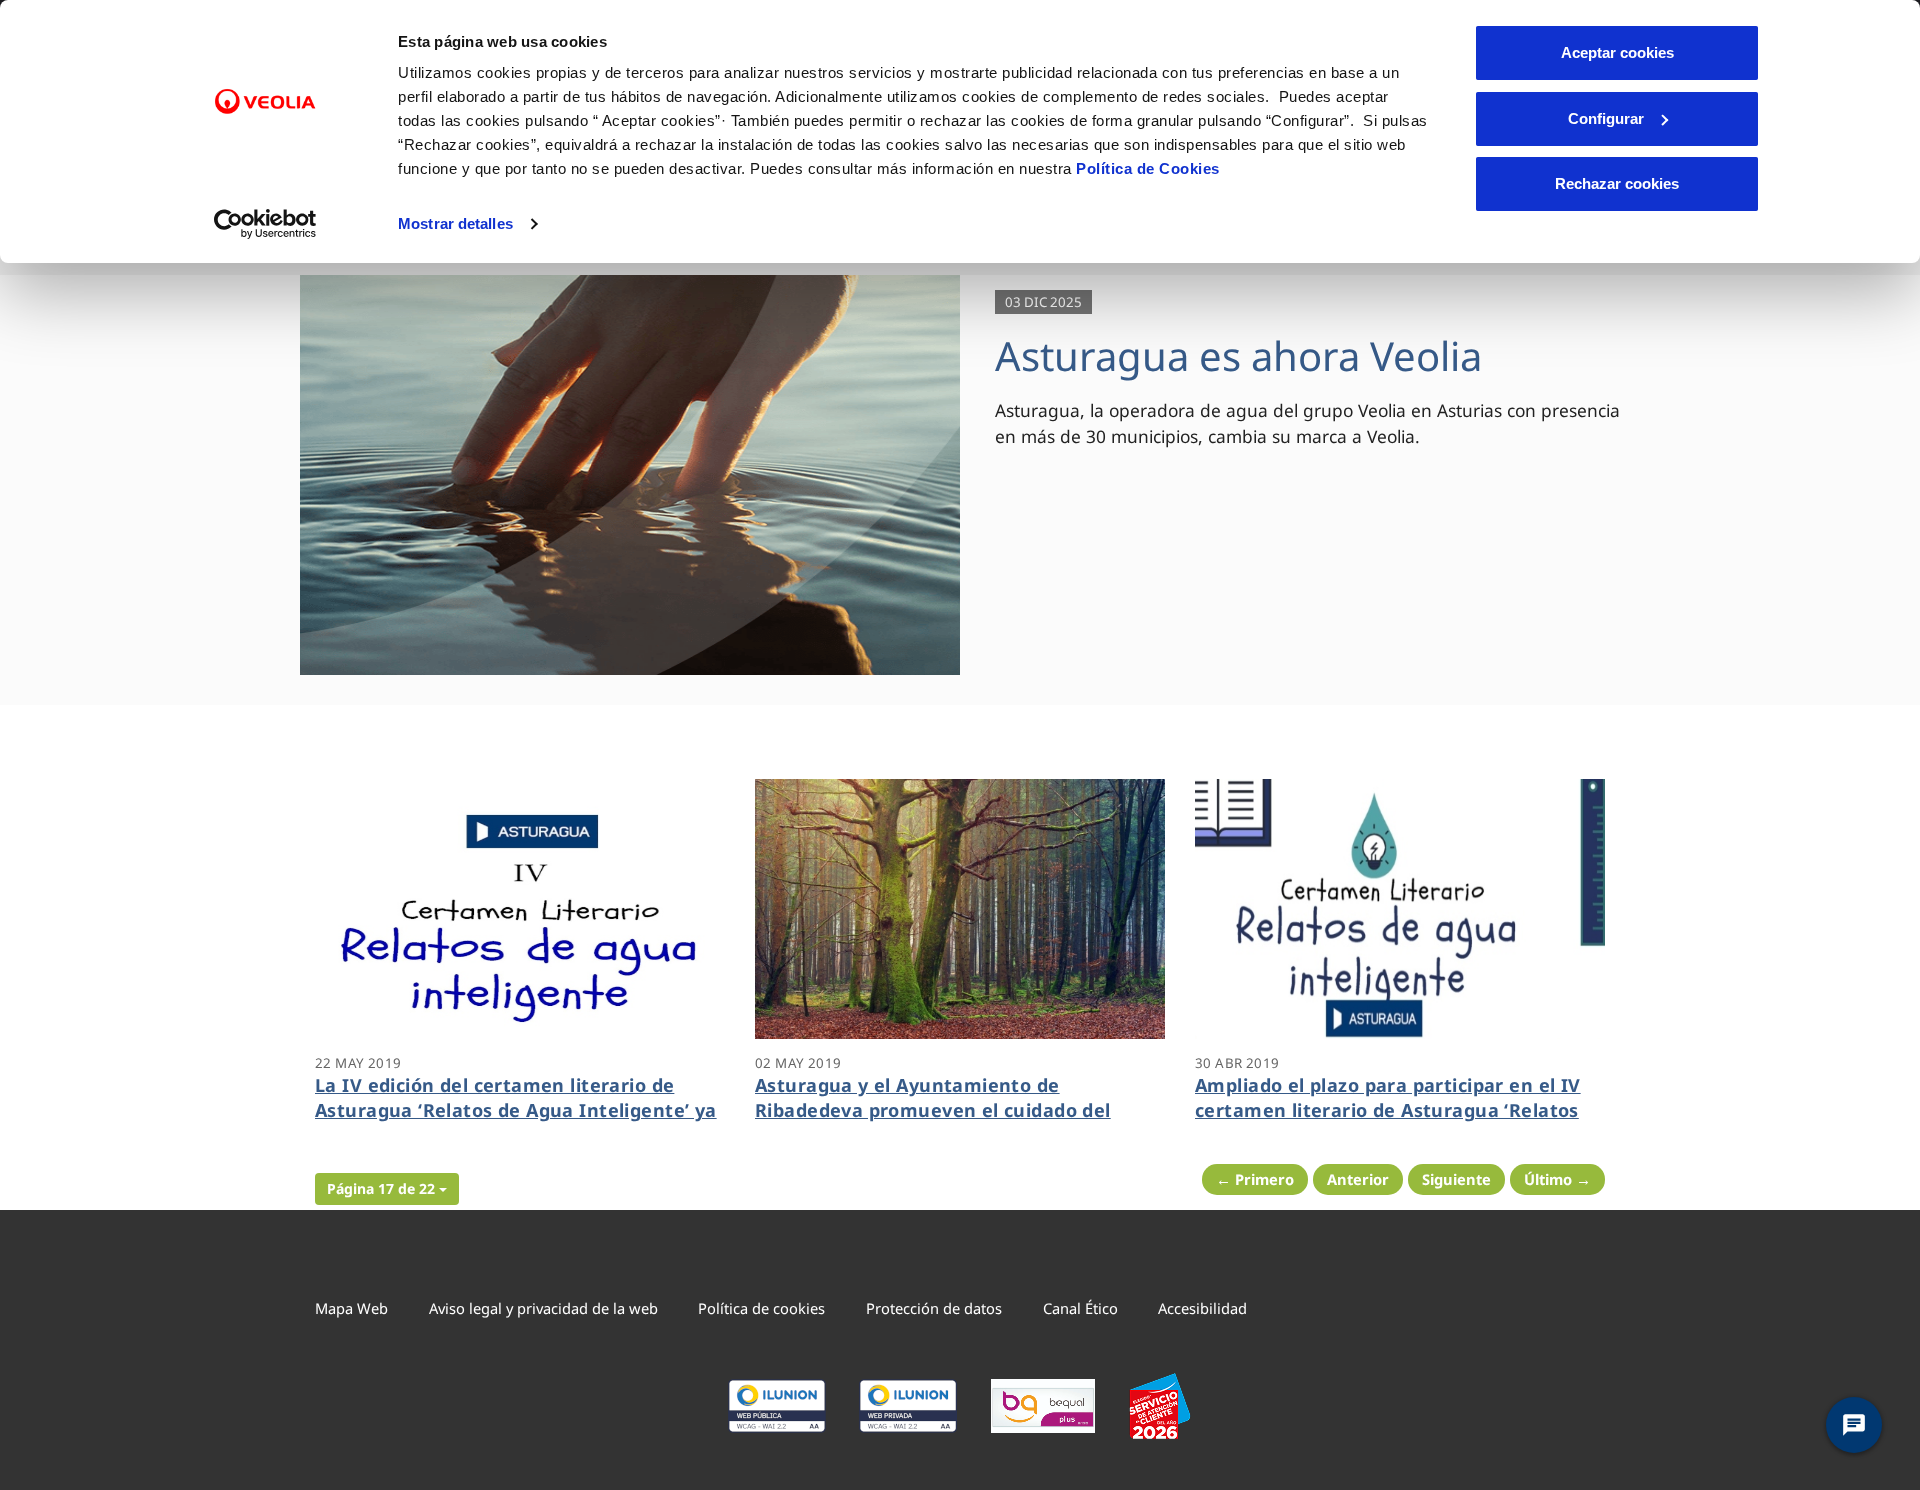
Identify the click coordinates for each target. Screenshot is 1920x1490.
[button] (387, 1189)
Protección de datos (934, 1308)
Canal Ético (1080, 1308)
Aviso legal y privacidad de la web (543, 1308)
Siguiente (1456, 1179)
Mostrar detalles (455, 223)
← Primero (1255, 1179)
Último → (1557, 1179)
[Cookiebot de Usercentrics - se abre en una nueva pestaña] (265, 224)
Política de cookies (761, 1308)
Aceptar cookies (1617, 52)
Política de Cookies (1148, 168)
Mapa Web (351, 1308)
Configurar (1606, 118)
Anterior (1358, 1179)
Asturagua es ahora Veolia (1238, 355)
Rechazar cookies (1617, 183)
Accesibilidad (1202, 1308)
